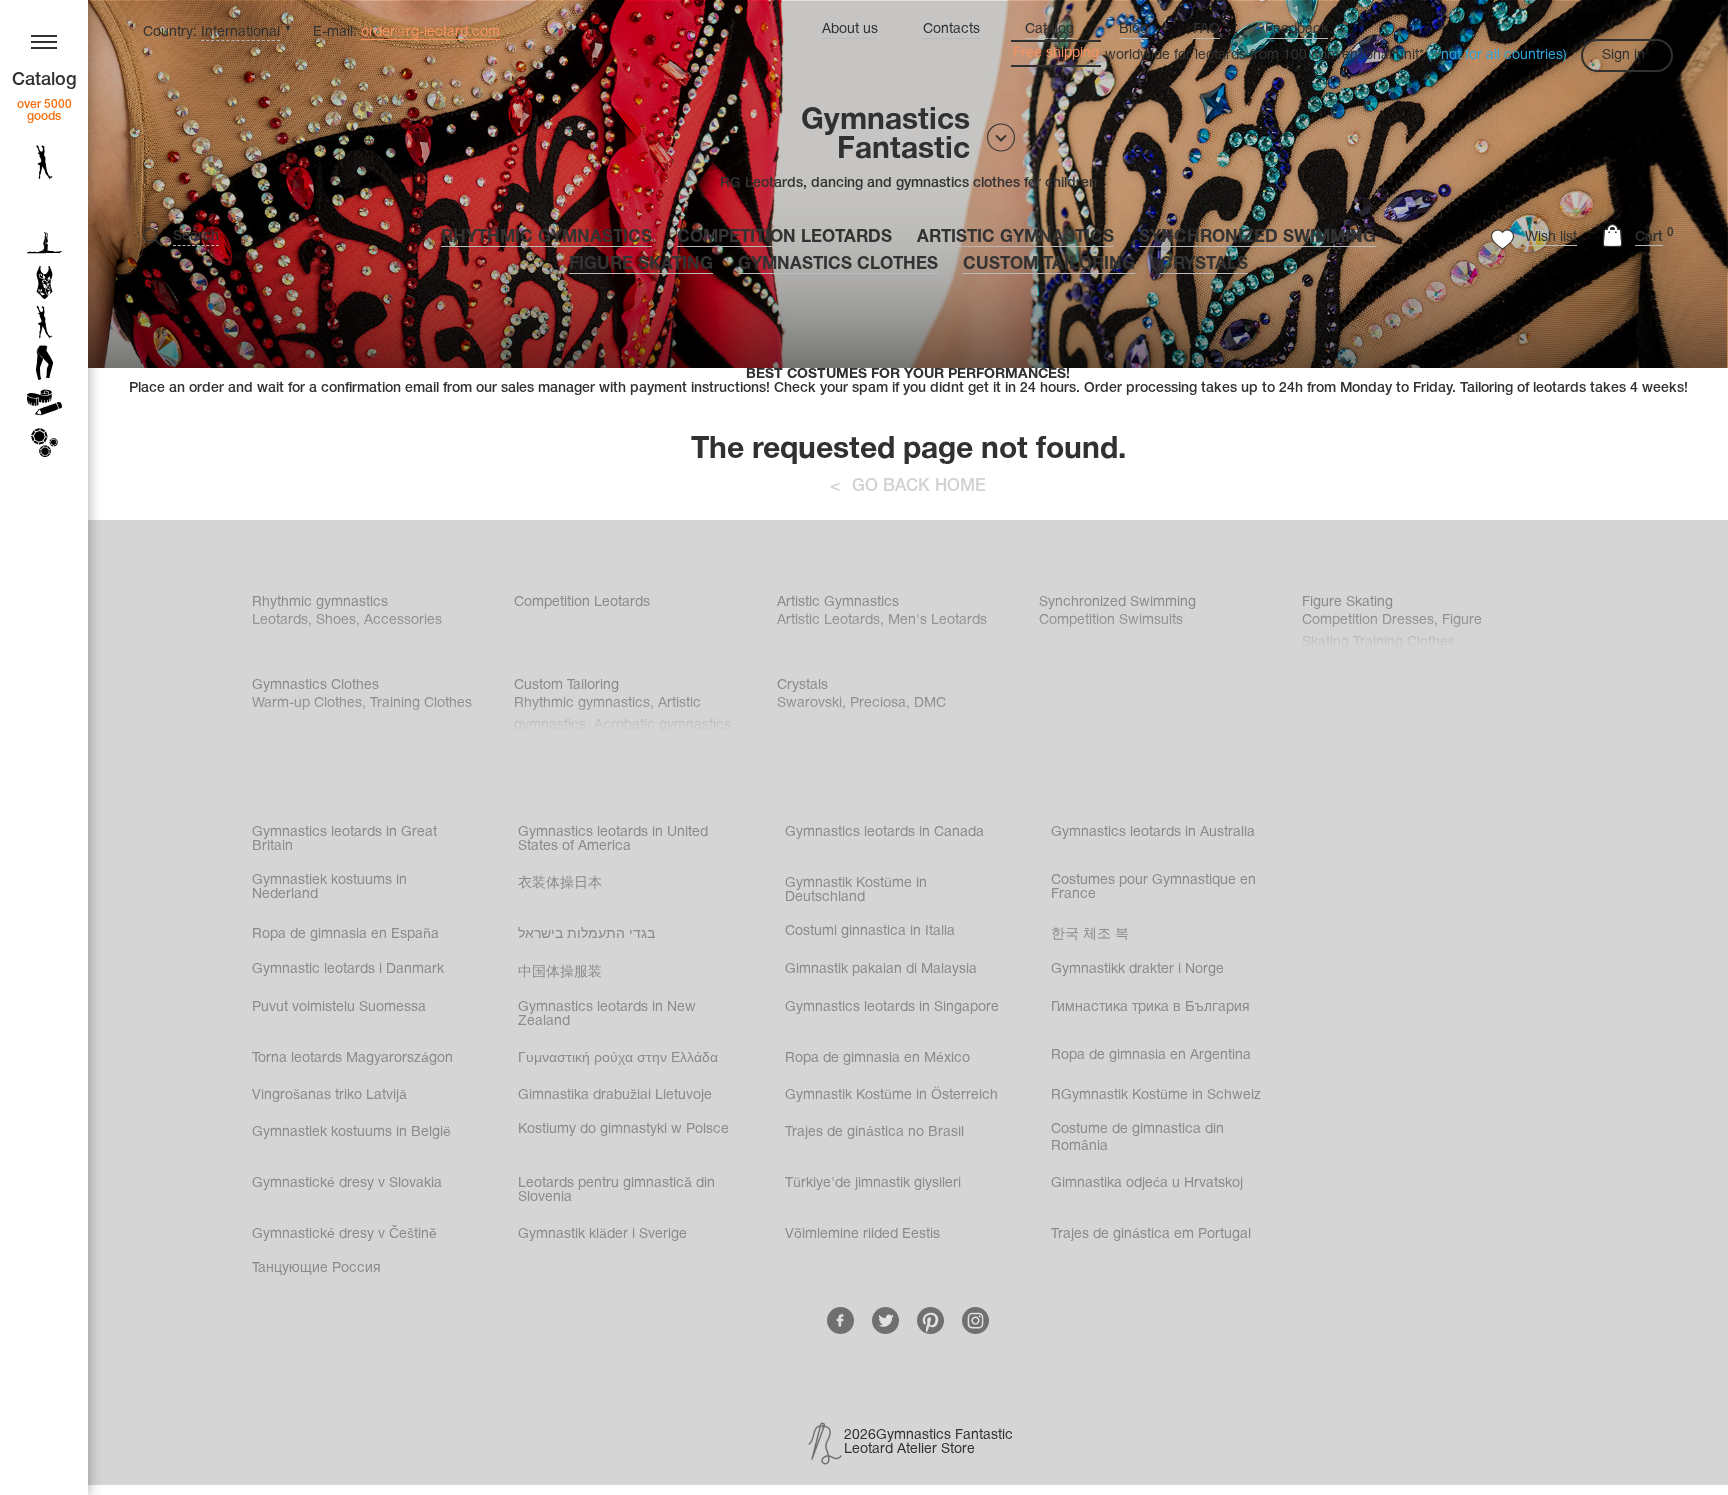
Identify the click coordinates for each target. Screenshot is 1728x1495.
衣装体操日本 (560, 883)
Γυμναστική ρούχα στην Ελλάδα (618, 1058)
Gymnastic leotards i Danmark (348, 969)
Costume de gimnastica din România (1137, 1138)
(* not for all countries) (1497, 55)
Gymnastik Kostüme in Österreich (891, 1095)
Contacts (951, 29)
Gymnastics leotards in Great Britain (344, 839)
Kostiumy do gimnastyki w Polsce (623, 1129)
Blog (1133, 29)
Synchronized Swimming (1257, 237)
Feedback (1296, 29)
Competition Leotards (784, 237)
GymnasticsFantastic (885, 136)
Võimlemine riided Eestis (862, 1234)
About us (850, 29)
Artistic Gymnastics (1015, 237)
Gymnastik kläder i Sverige (602, 1234)
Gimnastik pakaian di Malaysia (881, 969)
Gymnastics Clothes (838, 264)
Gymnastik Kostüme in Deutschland (856, 890)
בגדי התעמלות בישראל (586, 934)
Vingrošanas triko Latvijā (329, 1095)
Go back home (919, 486)
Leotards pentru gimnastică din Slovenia (616, 1190)
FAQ (1206, 29)
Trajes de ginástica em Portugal (1151, 1234)
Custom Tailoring (1049, 264)
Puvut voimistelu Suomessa (339, 1007)
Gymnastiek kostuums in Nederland (329, 887)
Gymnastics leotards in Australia (1153, 832)
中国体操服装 (560, 972)
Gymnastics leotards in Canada (884, 832)
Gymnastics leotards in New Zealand (607, 1014)
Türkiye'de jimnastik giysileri (873, 1183)
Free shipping (1056, 53)
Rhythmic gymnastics (546, 237)
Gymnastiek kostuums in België (351, 1132)
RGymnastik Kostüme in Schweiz (1156, 1095)
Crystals (1204, 264)
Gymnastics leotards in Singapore (892, 1007)
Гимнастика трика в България (1150, 1007)
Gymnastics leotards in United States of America (613, 839)
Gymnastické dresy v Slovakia (347, 1183)
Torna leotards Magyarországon (352, 1058)
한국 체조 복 (1090, 934)
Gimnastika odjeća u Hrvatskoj (1147, 1183)
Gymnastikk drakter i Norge (1137, 969)
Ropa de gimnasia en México (877, 1058)
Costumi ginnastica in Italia (870, 931)
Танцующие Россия (316, 1268)
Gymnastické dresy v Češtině (344, 1234)
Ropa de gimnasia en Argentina (1151, 1055)
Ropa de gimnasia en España (345, 934)
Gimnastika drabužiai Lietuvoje (615, 1095)
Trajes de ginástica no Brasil (874, 1132)
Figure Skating (641, 264)
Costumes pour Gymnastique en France (1153, 887)
